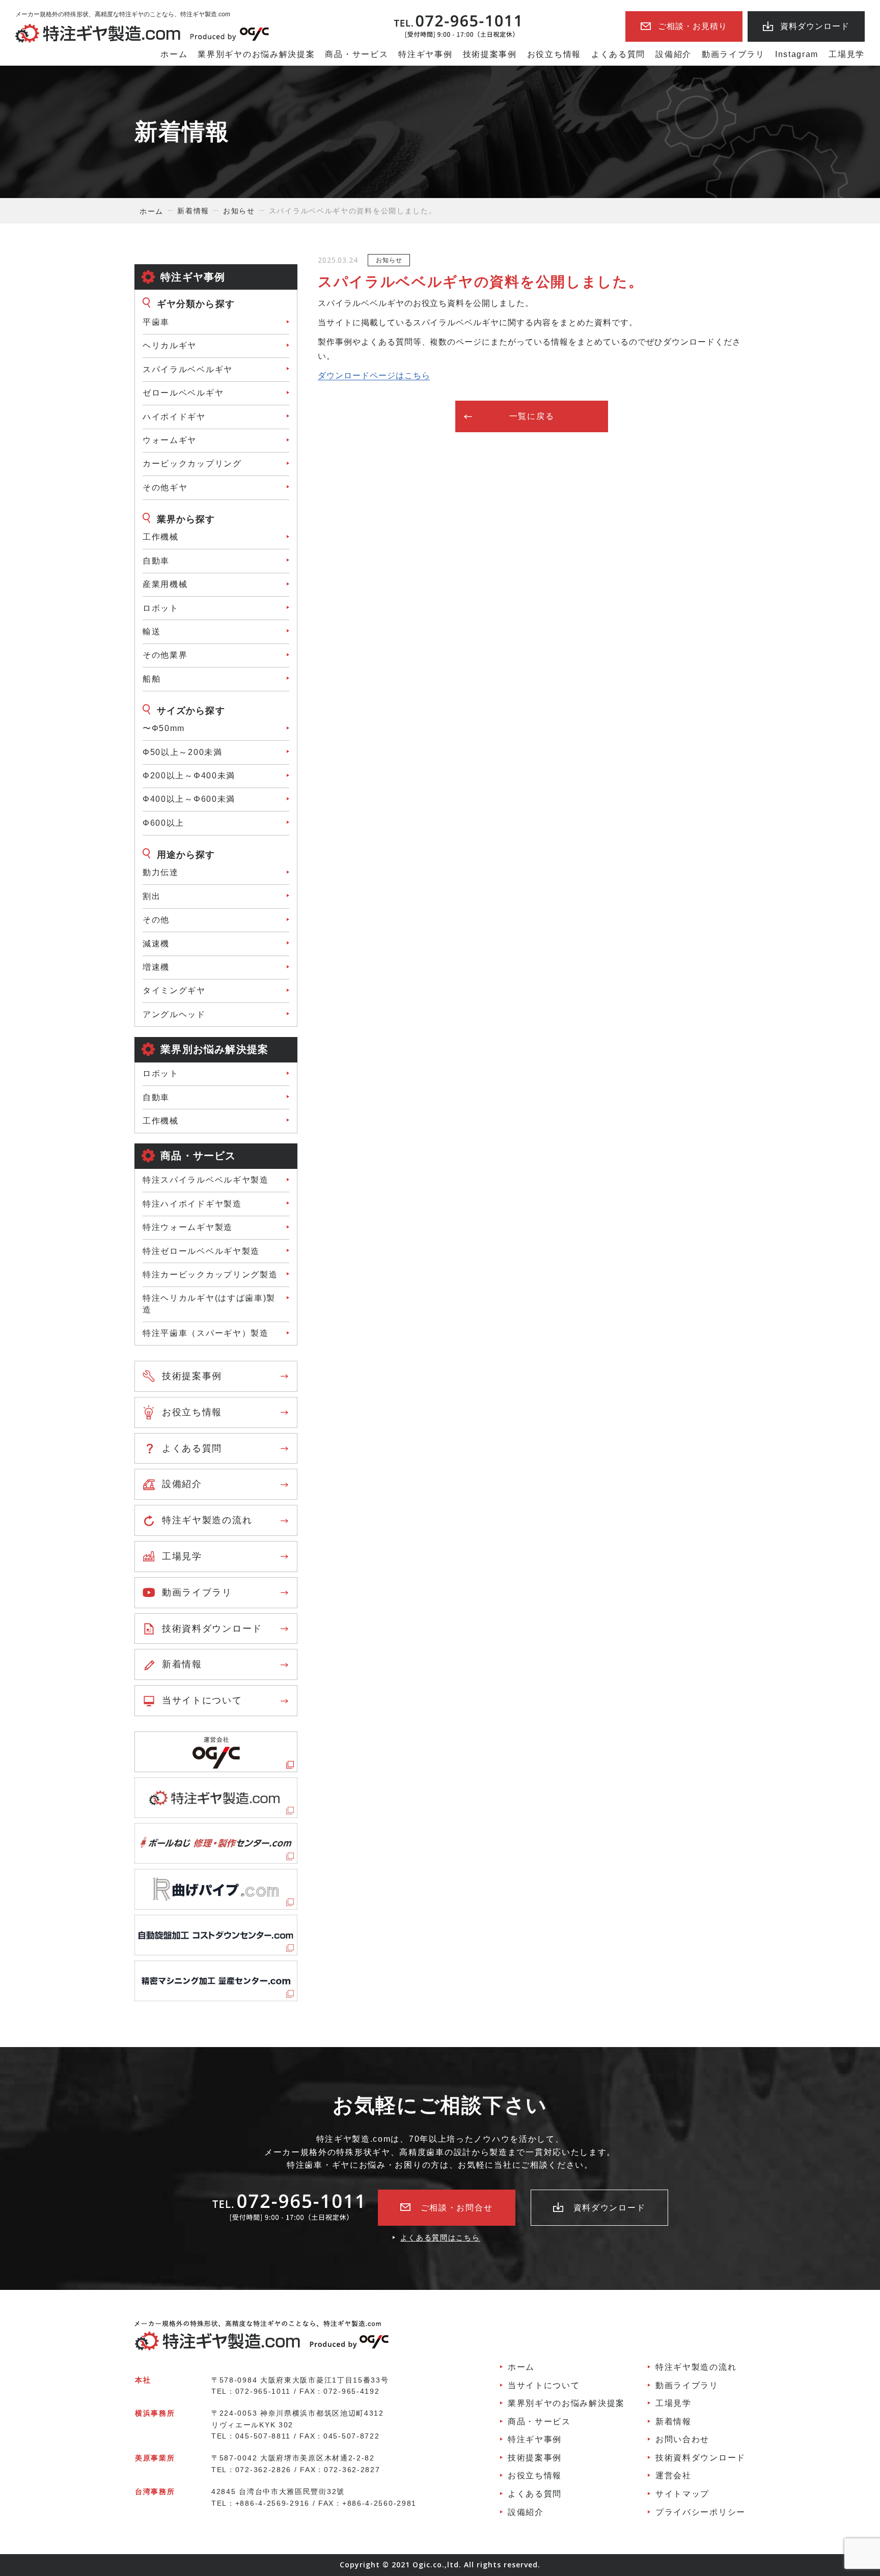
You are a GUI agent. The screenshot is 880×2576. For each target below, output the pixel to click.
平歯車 (156, 322)
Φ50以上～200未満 (183, 752)
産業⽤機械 (165, 584)
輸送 (152, 632)
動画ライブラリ (733, 54)
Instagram (797, 54)
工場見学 (847, 54)
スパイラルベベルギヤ (188, 369)
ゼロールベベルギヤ (183, 393)
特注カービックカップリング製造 (210, 1275)
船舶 (152, 679)
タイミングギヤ (174, 990)
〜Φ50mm (164, 728)
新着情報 (182, 1664)
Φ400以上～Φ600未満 (189, 799)
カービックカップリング (192, 464)
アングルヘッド (174, 1014)
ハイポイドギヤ (174, 417)
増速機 (156, 967)
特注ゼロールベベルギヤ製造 (201, 1251)
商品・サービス (356, 54)
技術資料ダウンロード (212, 1629)
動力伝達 (161, 872)
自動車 (156, 1097)
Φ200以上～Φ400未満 (189, 776)
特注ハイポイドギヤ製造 (192, 1204)
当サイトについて (202, 1700)
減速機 (156, 944)
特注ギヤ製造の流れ (207, 1520)
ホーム (174, 54)
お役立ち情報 (554, 54)
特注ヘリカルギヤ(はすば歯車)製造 (209, 1304)
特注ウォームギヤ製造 (188, 1227)
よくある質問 (618, 54)
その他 (156, 920)
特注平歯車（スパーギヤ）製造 (206, 1333)
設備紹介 (673, 54)
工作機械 (161, 537)
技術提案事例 (490, 54)
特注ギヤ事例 (425, 54)
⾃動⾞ (156, 561)
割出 (152, 896)
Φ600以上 (163, 823)
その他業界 (165, 655)
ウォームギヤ (170, 440)
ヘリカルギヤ (170, 345)
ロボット (161, 608)
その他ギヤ (165, 487)
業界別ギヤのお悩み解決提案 (256, 54)
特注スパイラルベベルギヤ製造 (206, 1180)
